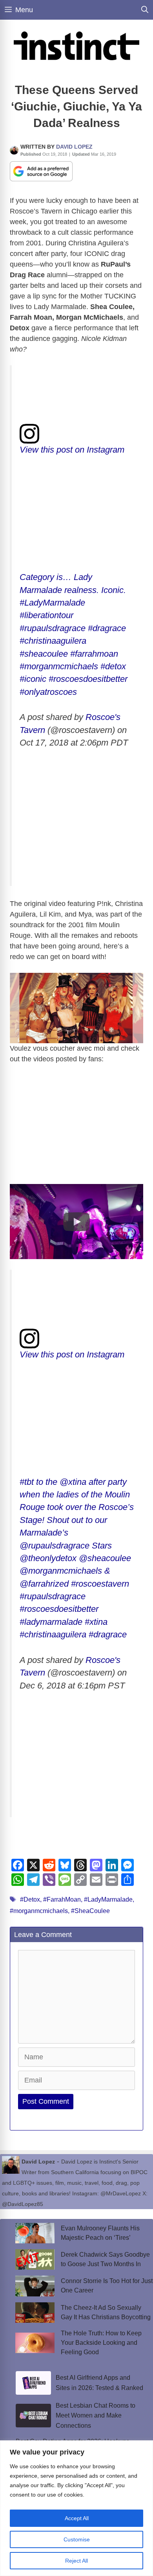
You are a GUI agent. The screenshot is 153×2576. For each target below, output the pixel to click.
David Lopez (74, 147)
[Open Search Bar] (145, 10)
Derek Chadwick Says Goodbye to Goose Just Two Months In (105, 2259)
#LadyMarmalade (108, 1899)
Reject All (76, 2561)
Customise (77, 2539)
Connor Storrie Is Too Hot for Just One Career (107, 2286)
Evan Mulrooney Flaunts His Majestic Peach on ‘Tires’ (100, 2233)
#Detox (30, 1899)
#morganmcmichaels (39, 1911)
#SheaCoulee (90, 1911)
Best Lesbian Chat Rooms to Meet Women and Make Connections (96, 2416)
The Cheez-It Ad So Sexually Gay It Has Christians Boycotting (106, 2312)
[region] (76, 2508)
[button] (76, 1222)
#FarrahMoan (62, 1899)
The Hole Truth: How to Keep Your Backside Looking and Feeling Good (101, 2343)
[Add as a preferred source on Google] (41, 171)
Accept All (77, 2518)
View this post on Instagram (72, 450)
